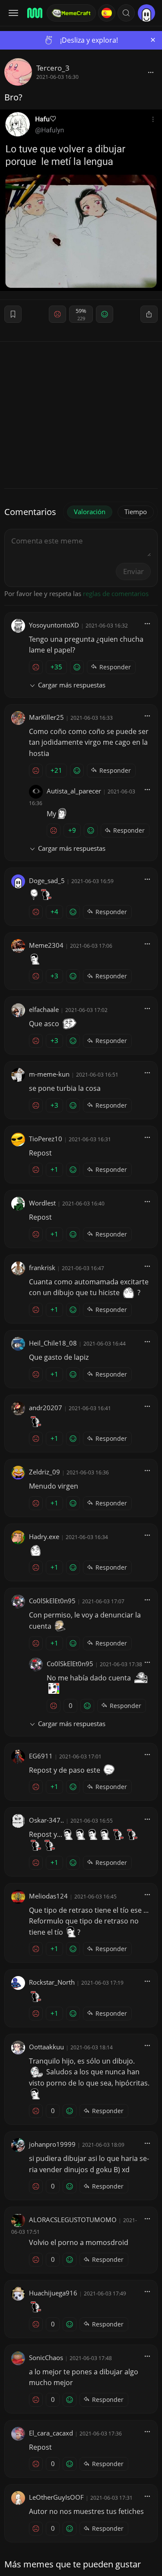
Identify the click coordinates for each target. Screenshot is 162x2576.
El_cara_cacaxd (51, 2433)
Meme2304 (46, 945)
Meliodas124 (48, 1896)
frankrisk (42, 1268)
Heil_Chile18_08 (53, 1343)
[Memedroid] (34, 13)
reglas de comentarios (116, 593)
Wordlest (42, 1203)
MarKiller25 (46, 717)
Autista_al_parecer (74, 791)
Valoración (90, 512)
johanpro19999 (52, 2144)
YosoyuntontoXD (54, 625)
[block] (151, 72)
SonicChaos (46, 2357)
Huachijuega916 (53, 2293)
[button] (126, 13)
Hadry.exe (44, 1536)
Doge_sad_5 (47, 881)
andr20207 (46, 1408)
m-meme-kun (49, 1074)
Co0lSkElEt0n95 (52, 1601)
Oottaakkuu (46, 2047)
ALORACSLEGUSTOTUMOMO (73, 2220)
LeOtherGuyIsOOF (56, 2497)
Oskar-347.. (46, 1820)
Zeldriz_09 (44, 1472)
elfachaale (44, 1009)
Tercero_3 (53, 68)
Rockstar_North (52, 1982)
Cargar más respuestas (72, 685)
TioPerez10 (46, 1139)
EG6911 (41, 1756)
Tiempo (136, 512)
